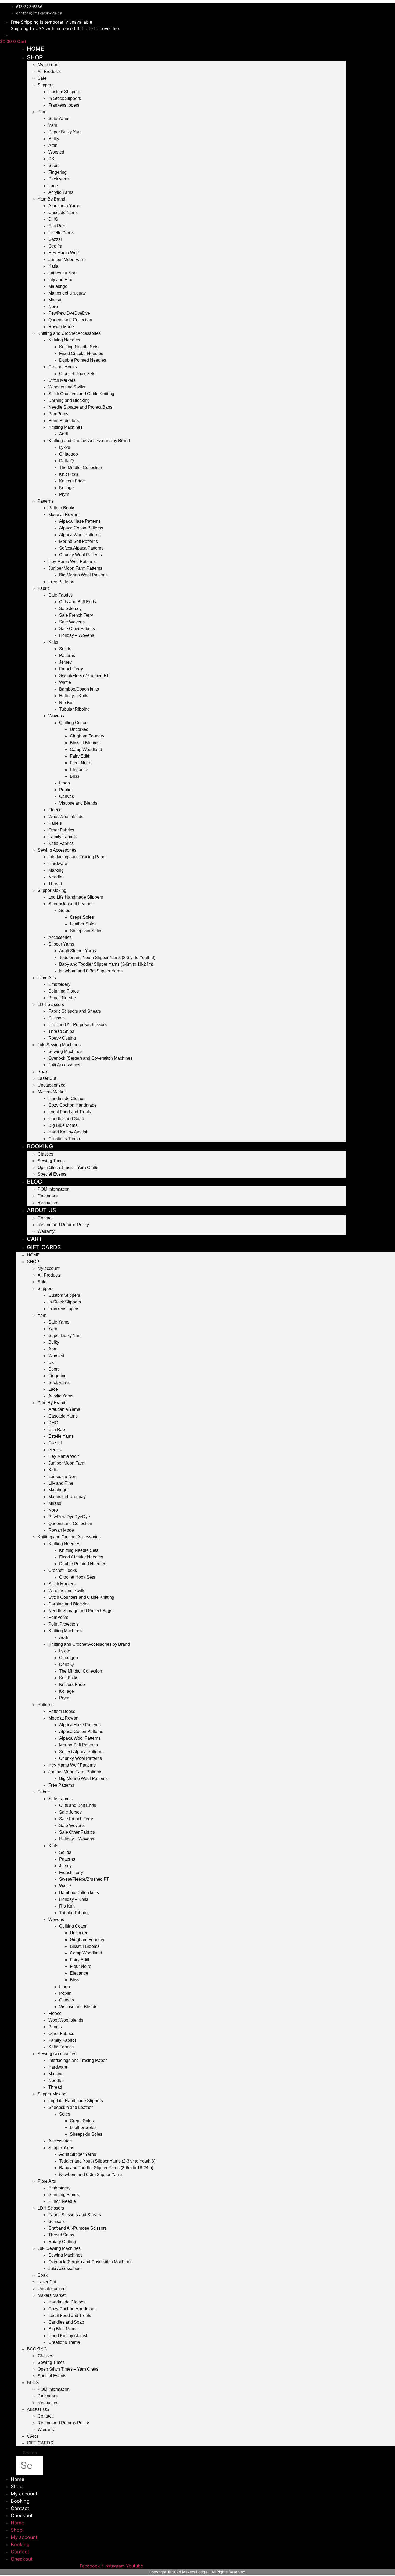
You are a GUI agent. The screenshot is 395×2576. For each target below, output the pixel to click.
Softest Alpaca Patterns (81, 548)
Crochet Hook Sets (77, 374)
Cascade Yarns (63, 212)
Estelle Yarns (61, 233)
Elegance (79, 770)
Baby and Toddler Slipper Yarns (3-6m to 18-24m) (106, 964)
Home (35, 49)
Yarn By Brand (51, 199)
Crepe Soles (82, 917)
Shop (35, 57)
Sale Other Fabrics (77, 629)
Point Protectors (64, 421)
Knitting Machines (65, 427)
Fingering (58, 172)
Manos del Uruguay (67, 293)
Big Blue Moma (63, 1125)
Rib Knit (67, 702)
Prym (64, 494)
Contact (45, 1218)
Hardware (58, 864)
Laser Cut (47, 1078)
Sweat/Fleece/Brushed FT (84, 676)
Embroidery (59, 984)
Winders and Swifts (67, 387)
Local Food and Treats (70, 1112)
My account (49, 65)
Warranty (46, 1231)
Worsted (56, 152)
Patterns (46, 501)
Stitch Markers (62, 380)
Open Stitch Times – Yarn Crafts (68, 1167)
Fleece (55, 810)
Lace (53, 186)
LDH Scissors (51, 1004)
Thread (55, 884)
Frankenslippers (64, 105)
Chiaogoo (69, 454)
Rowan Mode (61, 327)
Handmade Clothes (67, 1098)
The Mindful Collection (81, 468)
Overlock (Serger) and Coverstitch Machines (90, 1058)
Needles (56, 877)
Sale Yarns (59, 119)
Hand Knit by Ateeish (68, 1132)
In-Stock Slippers (65, 98)
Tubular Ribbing (74, 709)
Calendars (48, 1196)
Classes (45, 1154)
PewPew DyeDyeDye (69, 313)
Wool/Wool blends (66, 817)
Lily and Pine (61, 280)
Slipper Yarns (61, 944)
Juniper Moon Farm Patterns (75, 568)
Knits (53, 642)
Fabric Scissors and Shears (75, 1011)
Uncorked (79, 729)
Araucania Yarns (64, 206)
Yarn (42, 112)
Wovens (56, 716)
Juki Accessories (64, 1065)
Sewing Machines (65, 1051)
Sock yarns (59, 179)
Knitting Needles (64, 340)
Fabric (44, 588)
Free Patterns (61, 582)
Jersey (65, 662)
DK (51, 159)
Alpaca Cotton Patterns (81, 528)
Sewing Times (51, 1161)
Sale (42, 78)
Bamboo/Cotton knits (79, 689)
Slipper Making (52, 890)
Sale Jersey (70, 608)
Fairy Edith (80, 756)
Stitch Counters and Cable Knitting (81, 394)
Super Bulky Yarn (65, 132)
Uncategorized (52, 1085)
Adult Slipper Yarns (78, 951)
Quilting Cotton (73, 723)
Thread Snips (61, 1031)
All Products (49, 72)
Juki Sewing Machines (59, 1045)
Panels (55, 823)
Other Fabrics (61, 830)
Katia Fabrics (61, 843)
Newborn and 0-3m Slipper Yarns (91, 971)
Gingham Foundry (87, 736)
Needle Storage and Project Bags (80, 407)
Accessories (60, 937)
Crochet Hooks (63, 367)
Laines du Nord (63, 273)
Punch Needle (62, 998)
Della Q (66, 461)
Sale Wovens (72, 622)
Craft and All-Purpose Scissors (78, 1025)
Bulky (54, 139)
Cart (35, 1239)
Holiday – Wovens (77, 635)
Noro (53, 306)
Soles (65, 911)
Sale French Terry (76, 615)
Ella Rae (57, 226)
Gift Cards (44, 1247)
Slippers (46, 85)
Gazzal (55, 239)
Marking (56, 870)
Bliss (75, 776)
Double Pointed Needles (83, 360)
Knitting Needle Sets (79, 347)
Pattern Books (62, 508)
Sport (53, 166)
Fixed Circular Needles (81, 353)
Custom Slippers (64, 92)
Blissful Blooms (85, 743)
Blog (35, 1182)
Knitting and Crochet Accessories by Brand (89, 441)
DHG (53, 219)
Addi (64, 434)
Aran (53, 145)
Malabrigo (58, 286)
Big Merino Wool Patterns (83, 575)
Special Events (52, 1174)
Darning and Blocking (69, 400)
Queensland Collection (70, 320)
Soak (43, 1072)
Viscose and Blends (78, 803)
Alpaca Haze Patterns (80, 521)
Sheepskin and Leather (71, 904)
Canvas (67, 796)
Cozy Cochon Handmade (73, 1105)
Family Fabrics (62, 837)
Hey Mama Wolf (64, 253)
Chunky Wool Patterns (80, 555)
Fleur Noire (81, 763)
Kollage (67, 488)
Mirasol (55, 300)
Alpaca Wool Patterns (80, 535)
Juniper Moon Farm (67, 259)
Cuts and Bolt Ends (78, 602)
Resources (48, 2403)
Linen (64, 783)
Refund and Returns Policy (63, 1225)
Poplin (65, 790)
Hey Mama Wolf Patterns (72, 562)
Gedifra (55, 246)
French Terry (71, 669)
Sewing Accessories (57, 850)
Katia (53, 266)
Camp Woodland (86, 749)
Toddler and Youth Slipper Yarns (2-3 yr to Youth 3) (107, 958)
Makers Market (52, 1092)
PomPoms (58, 414)
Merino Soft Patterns (78, 541)
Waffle (65, 682)
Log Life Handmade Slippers (76, 897)
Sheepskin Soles (86, 931)
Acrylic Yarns (61, 192)
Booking (40, 1146)
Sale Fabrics (60, 595)
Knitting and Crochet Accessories (69, 333)
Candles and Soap (66, 1119)
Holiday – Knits (74, 696)
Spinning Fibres (64, 991)
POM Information (54, 1189)
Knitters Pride (72, 481)
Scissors (57, 1018)
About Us (42, 1210)
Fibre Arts (47, 978)
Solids (65, 649)
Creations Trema (64, 1139)
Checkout (22, 2515)
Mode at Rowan (63, 515)
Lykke (65, 447)
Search (30, 2453)
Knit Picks (69, 474)
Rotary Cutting (62, 1038)
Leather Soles (83, 924)
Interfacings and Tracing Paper (78, 857)
